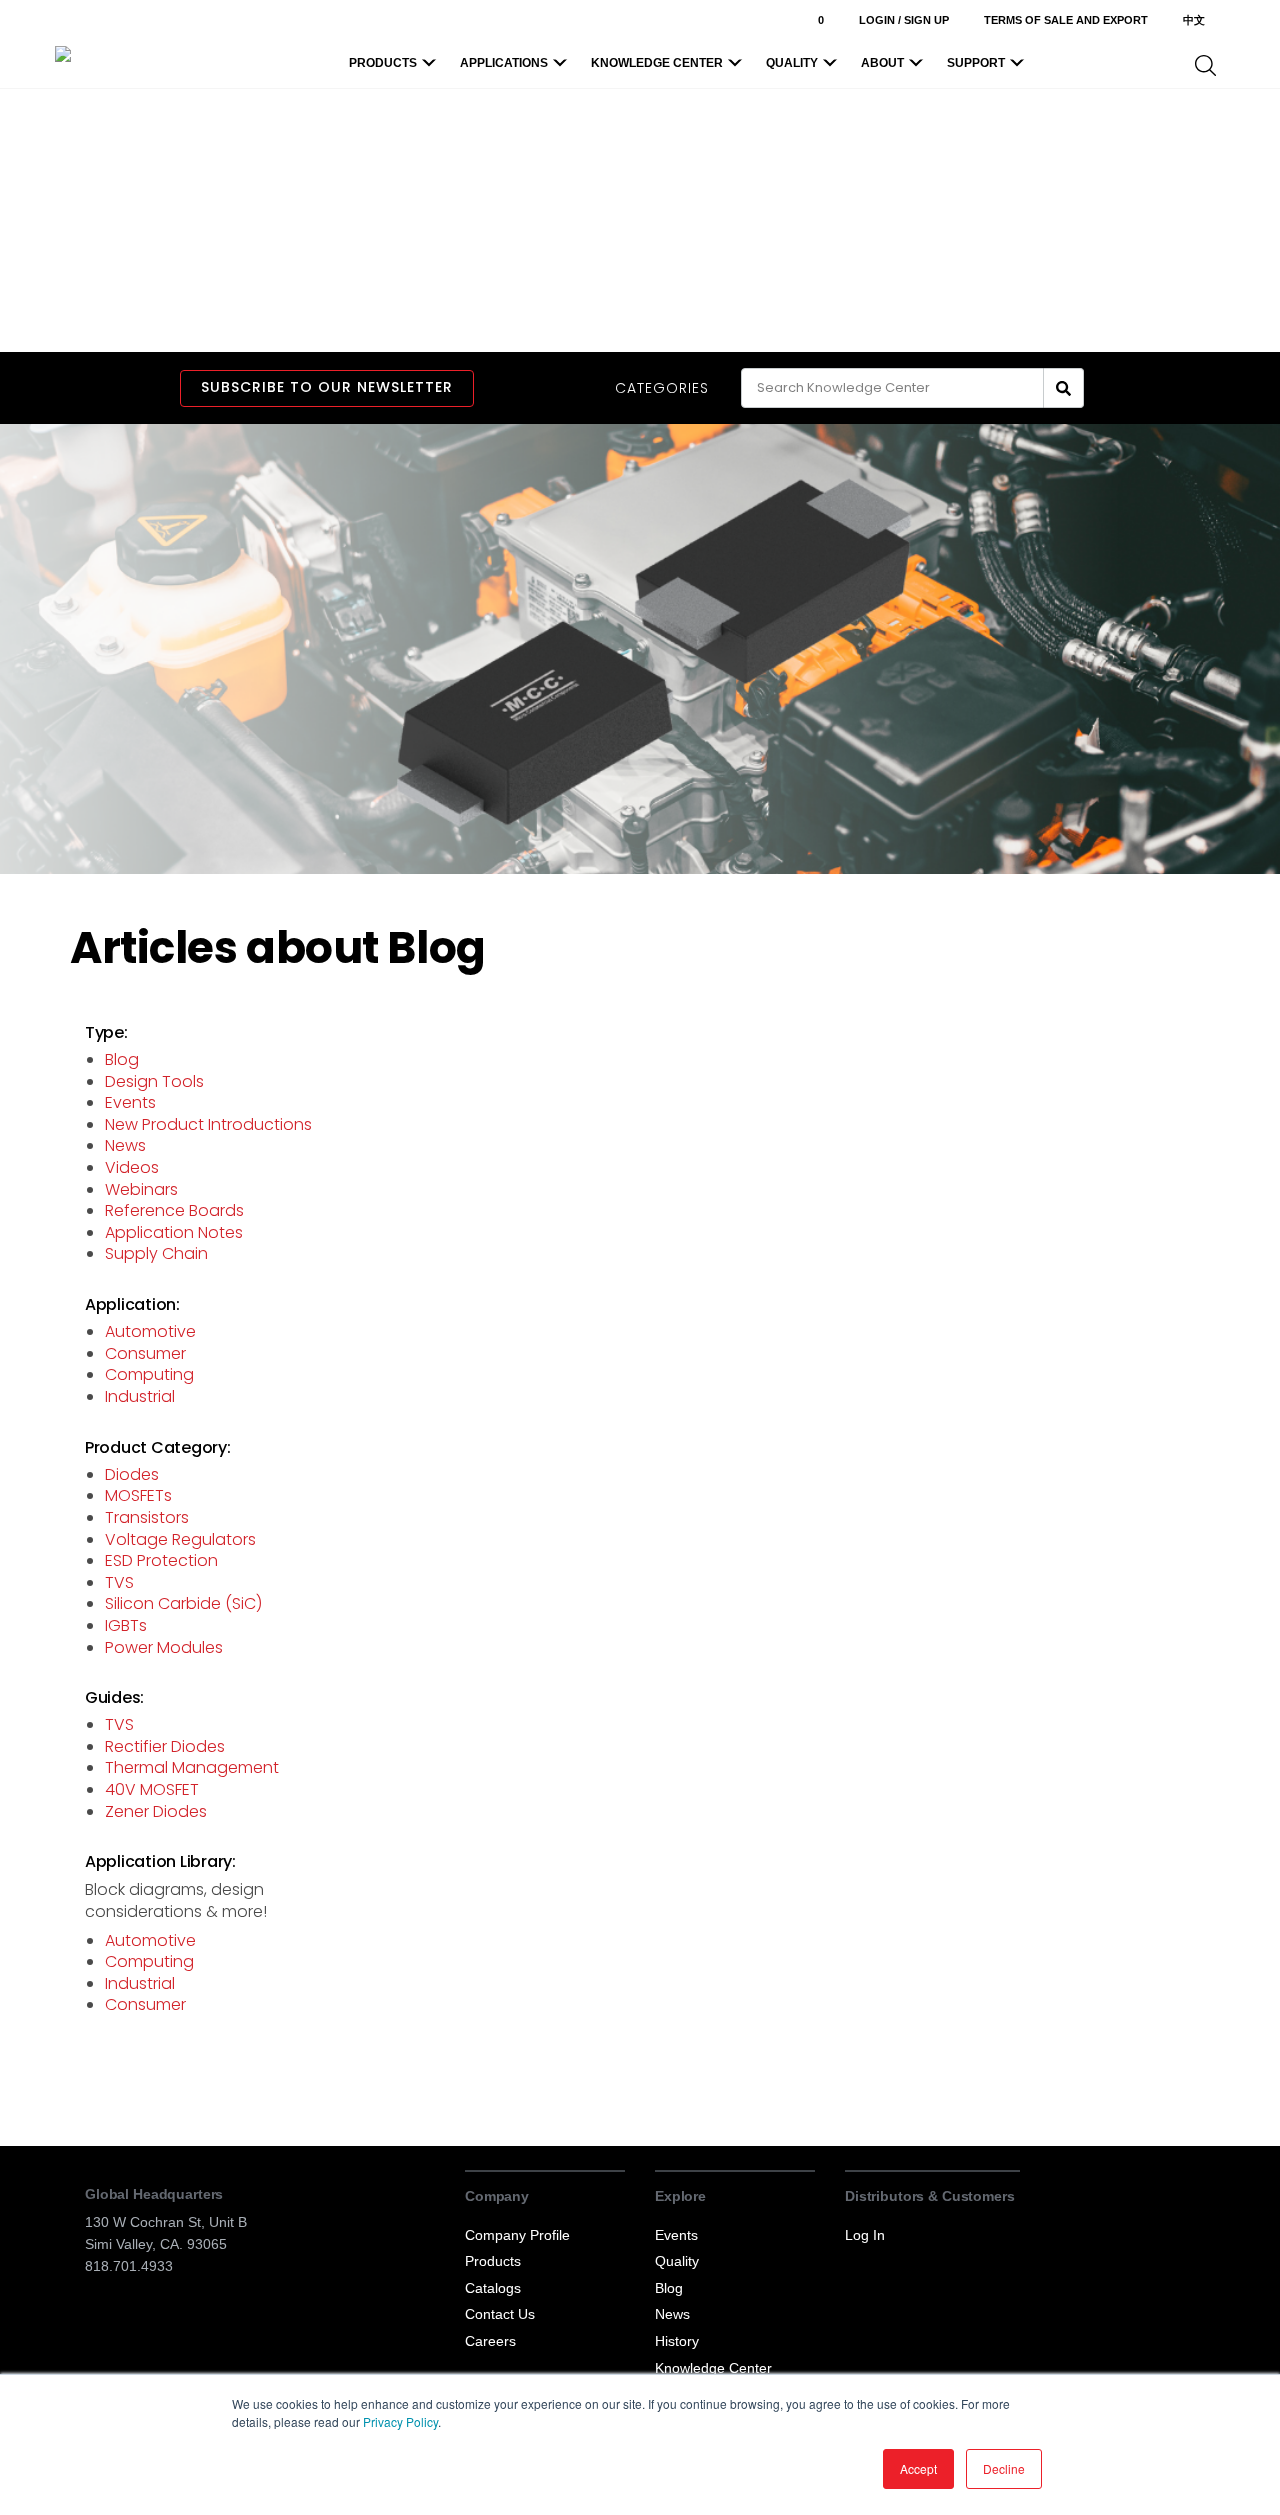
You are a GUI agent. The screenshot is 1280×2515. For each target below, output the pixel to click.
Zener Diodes (156, 1811)
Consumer (145, 1353)
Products (383, 63)
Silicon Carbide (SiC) (183, 1603)
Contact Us (500, 2314)
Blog (122, 1059)
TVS (119, 1582)
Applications (504, 63)
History (677, 2341)
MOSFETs (138, 1495)
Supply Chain (156, 1253)
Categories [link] (662, 388)
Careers (490, 2341)
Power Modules (164, 1647)
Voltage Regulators (180, 1539)
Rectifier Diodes (165, 1746)
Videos (132, 1167)
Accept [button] (918, 2468)
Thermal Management (192, 1767)
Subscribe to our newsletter (327, 387)
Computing (149, 1374)
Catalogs (493, 2288)
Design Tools (154, 1081)
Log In (865, 2235)
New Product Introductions (208, 1124)
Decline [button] (1004, 2468)
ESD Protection (161, 1560)
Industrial (140, 1396)
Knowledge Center (657, 63)
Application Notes (174, 1232)
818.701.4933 (129, 2266)
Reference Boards (174, 1210)
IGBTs (126, 1625)
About (882, 63)
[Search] (1064, 388)
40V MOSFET (152, 1789)
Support (976, 63)
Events (130, 1102)
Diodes (132, 1474)
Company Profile (517, 2235)
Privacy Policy (400, 2421)
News (125, 1145)
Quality (792, 63)
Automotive (150, 1331)
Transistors (147, 1517)
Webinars (141, 1189)
